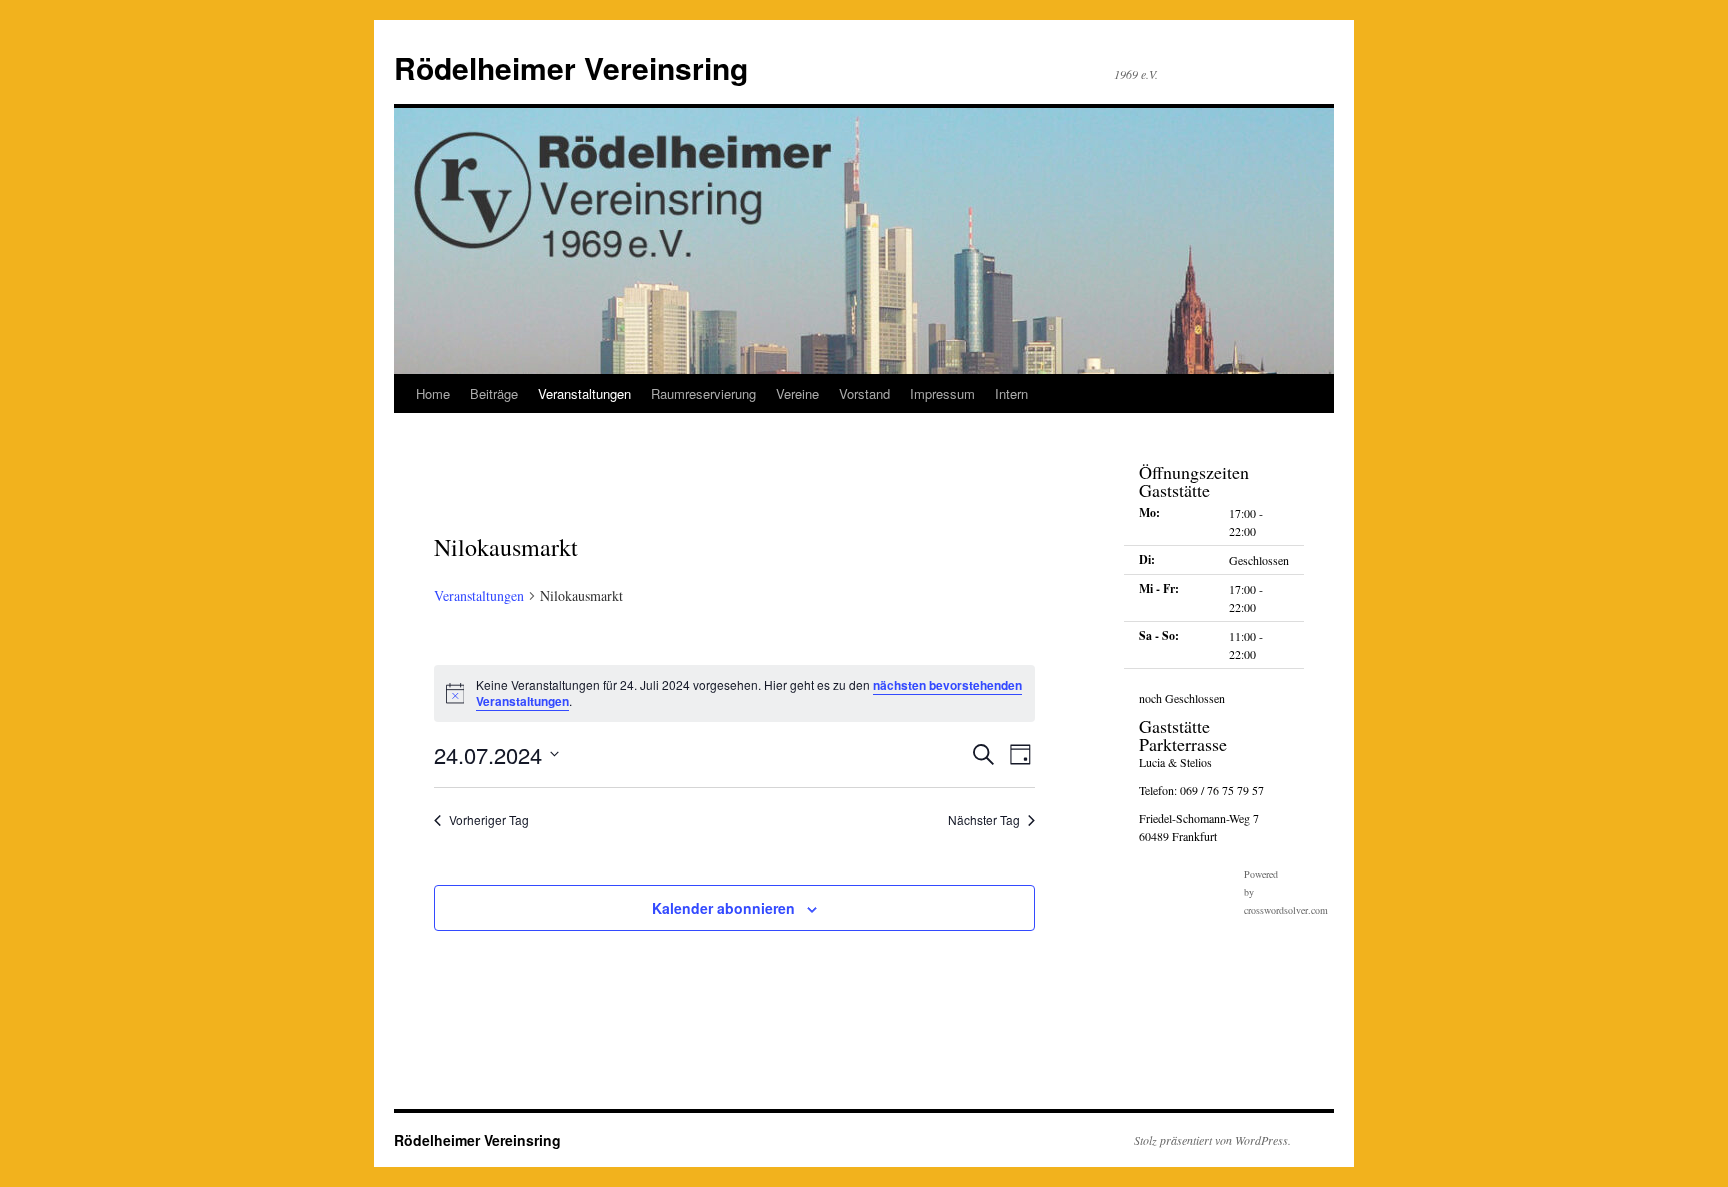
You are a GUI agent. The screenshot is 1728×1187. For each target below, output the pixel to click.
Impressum (942, 393)
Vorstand (864, 393)
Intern (1011, 393)
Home (433, 393)
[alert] (734, 693)
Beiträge (494, 393)
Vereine (797, 393)
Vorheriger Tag (489, 820)
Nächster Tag (984, 820)
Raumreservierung (703, 393)
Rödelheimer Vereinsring (571, 67)
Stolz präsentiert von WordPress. (1212, 1140)
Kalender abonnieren (723, 908)
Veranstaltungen (584, 393)
